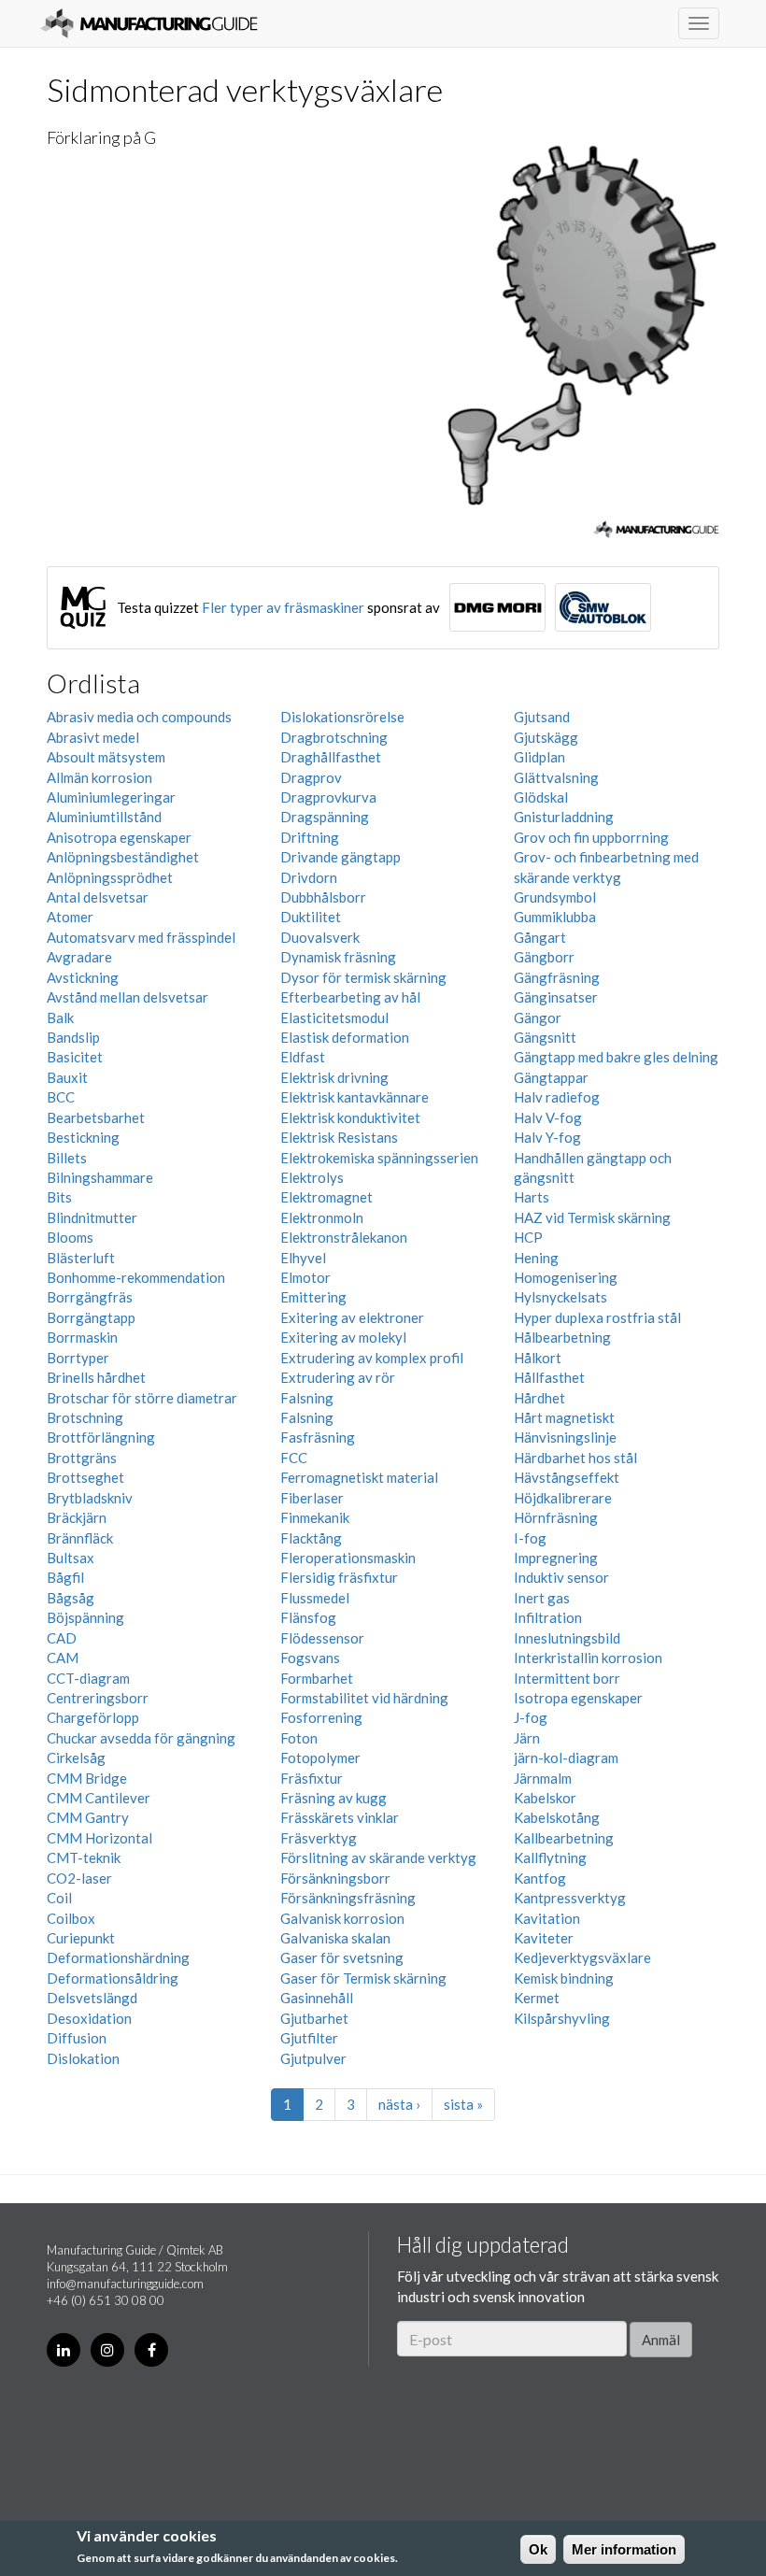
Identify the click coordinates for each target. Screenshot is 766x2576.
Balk (60, 1018)
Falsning (307, 1398)
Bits (59, 1197)
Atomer (70, 917)
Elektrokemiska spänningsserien (379, 1158)
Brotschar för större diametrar (142, 1398)
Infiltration (548, 1617)
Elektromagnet (326, 1197)
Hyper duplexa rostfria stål (597, 1317)
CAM (63, 1658)
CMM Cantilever (99, 1798)
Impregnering (556, 1558)
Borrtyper (78, 1358)
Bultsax (71, 1558)
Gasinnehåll (317, 1998)
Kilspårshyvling (562, 2018)
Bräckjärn (77, 1517)
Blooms (70, 1237)
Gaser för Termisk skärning (363, 1978)
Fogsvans (310, 1658)
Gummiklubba (555, 917)
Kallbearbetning (564, 1838)
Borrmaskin (82, 1337)
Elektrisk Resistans (339, 1137)
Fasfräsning (318, 1437)
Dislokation (83, 2058)
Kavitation (547, 1918)
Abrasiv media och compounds (139, 717)
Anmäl (661, 2340)
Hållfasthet (549, 1377)
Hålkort (538, 1358)
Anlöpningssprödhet (110, 877)
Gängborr (544, 957)
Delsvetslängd (92, 1998)
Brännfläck (80, 1538)
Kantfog (540, 1878)
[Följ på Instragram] (107, 2350)
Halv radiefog (557, 1097)
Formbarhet (317, 1678)
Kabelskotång (557, 1817)
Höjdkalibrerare (563, 1498)
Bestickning (83, 1137)
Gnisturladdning (564, 817)
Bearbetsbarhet (96, 1117)
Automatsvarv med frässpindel (141, 937)
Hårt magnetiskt (564, 1417)
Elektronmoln (322, 1217)
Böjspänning (85, 1617)
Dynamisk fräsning (338, 957)
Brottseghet (85, 1477)
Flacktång (311, 1538)
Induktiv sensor (561, 1577)
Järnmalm (543, 1778)
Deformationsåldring (113, 1978)
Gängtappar (551, 1077)
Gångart (540, 937)
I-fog (530, 1538)
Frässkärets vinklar (340, 1817)
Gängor (538, 1018)
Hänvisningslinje (565, 1437)
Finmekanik (315, 1517)
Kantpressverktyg (570, 1898)
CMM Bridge (87, 1778)
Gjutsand (542, 717)
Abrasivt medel (93, 737)
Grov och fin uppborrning (591, 837)
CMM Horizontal (99, 1838)
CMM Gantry (88, 1817)
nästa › (399, 2104)
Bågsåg (71, 1598)
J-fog (531, 1717)
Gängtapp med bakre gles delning (616, 1057)
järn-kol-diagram (566, 1758)
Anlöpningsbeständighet (123, 857)
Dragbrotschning (334, 737)
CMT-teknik (84, 1857)
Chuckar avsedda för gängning (141, 1738)
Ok (538, 2549)
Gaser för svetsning (342, 1957)
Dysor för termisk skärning (363, 977)
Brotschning (85, 1417)
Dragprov (311, 777)
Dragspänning (325, 817)
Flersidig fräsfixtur (339, 1577)
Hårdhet (539, 1398)
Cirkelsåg (76, 1758)
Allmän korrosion (99, 777)
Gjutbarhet (314, 2018)
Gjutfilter (309, 2038)
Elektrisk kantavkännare (355, 1097)
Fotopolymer (320, 1758)
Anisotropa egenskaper (119, 837)
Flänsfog (308, 1617)
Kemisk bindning (564, 1978)
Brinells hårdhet (96, 1377)
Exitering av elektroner (352, 1317)
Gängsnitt (545, 1037)
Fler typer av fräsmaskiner (283, 607)
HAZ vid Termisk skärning (592, 1217)
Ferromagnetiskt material (359, 1477)
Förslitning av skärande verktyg (378, 1857)
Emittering (313, 1297)
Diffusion (77, 2038)
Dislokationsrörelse (342, 717)
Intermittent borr (567, 1678)
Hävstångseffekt (567, 1477)
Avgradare (79, 957)
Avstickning (83, 977)
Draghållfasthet (331, 757)
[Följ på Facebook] (151, 2350)
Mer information (624, 2549)
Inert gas (542, 1598)
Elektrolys (312, 1177)
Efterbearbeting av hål (350, 997)
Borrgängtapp (91, 1317)
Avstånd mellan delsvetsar (128, 997)
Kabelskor (545, 1798)
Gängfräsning (557, 977)
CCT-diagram (88, 1678)
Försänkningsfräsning (348, 1898)
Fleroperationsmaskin (348, 1558)
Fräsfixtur (312, 1778)
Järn (527, 1738)
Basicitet (75, 1057)
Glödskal (541, 797)
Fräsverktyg (319, 1838)
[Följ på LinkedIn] (64, 2350)
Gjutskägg (546, 737)
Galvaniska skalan (335, 1938)
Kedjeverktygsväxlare (582, 1957)
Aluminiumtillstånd (104, 817)
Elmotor (305, 1277)
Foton (299, 1738)
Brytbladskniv (90, 1498)
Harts (532, 1197)
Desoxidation (89, 2018)
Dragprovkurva (328, 797)
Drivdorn (309, 877)
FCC (294, 1458)
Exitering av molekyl (343, 1337)
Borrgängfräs (90, 1297)
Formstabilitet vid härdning (364, 1698)
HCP (528, 1237)
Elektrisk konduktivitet (350, 1117)
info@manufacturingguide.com (125, 2284)
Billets (67, 1158)
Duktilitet (311, 917)
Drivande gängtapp (340, 857)
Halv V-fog (548, 1117)
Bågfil (65, 1577)
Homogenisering (566, 1277)
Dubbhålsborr (323, 897)
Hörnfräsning (556, 1517)
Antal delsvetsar (98, 897)
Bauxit (67, 1077)
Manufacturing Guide (149, 23)
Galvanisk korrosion (342, 1918)
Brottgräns (82, 1458)
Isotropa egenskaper (578, 1698)
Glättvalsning (556, 777)
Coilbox (71, 1918)
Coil (59, 1898)
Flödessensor (322, 1638)
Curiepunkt (81, 1938)
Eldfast (303, 1057)
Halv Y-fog (547, 1137)
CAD (62, 1638)
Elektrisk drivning (334, 1077)
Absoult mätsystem (106, 757)
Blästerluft (81, 1258)
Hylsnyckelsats (560, 1297)
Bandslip (73, 1037)
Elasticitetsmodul (334, 1018)
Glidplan (539, 757)
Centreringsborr (98, 1698)
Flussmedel (315, 1598)
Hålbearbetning (562, 1337)
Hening (536, 1258)
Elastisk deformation (345, 1037)
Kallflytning (550, 1857)
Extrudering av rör (338, 1377)
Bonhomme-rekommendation (136, 1277)
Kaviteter (544, 1938)
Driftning (310, 837)
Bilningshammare (100, 1177)
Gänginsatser (556, 997)
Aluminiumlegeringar (111, 797)
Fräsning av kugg (333, 1798)
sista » (463, 2104)
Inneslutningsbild (567, 1638)
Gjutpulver (313, 2058)
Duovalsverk (320, 937)
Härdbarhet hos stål (575, 1458)
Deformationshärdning (118, 1957)
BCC (61, 1097)
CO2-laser (79, 1878)
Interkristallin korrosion (588, 1658)
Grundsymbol (555, 897)
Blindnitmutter (92, 1217)
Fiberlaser (312, 1498)
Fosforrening (321, 1717)
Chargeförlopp (93, 1717)
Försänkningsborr (335, 1878)
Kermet (537, 1998)
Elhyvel (303, 1258)
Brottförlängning (101, 1437)
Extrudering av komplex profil (372, 1358)
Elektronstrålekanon (344, 1237)
